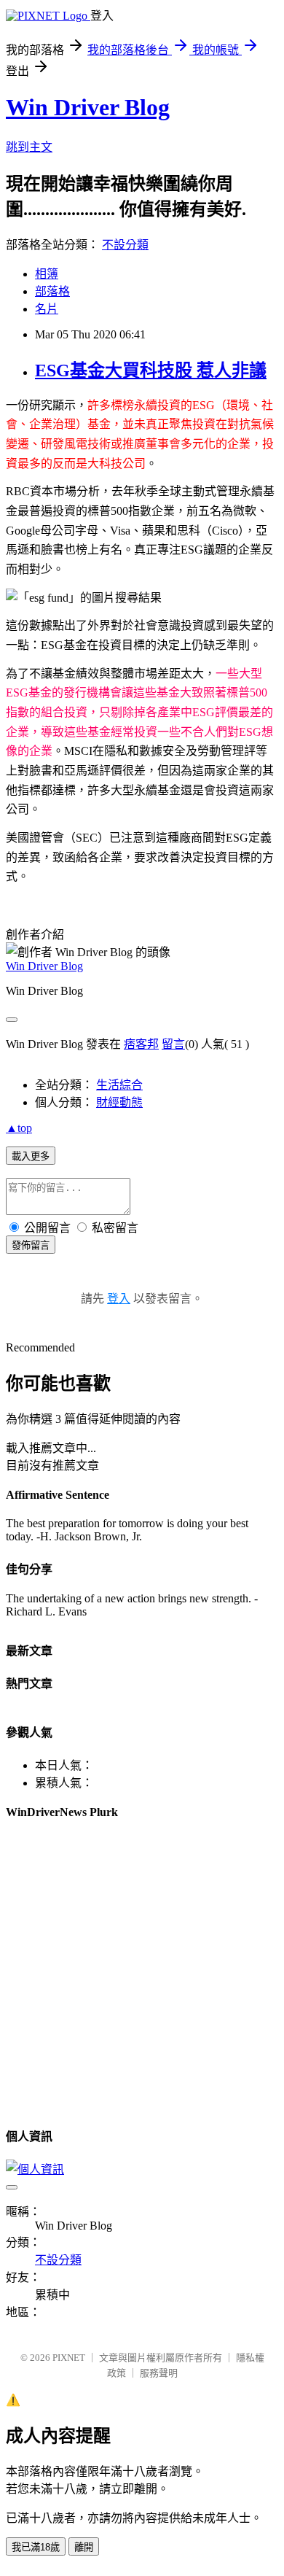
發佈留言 (31, 1245)
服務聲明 (159, 2373)
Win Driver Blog (88, 107)
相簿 (47, 274)
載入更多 (31, 1156)
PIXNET (69, 2358)
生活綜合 (119, 1085)
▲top (19, 1128)
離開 (84, 2547)
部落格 (52, 291)
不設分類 (125, 245)
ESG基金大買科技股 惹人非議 (151, 371)
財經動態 (119, 1102)
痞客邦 (141, 1044)
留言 (173, 1044)
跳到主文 (29, 147)
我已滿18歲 (36, 2547)
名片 (47, 309)
